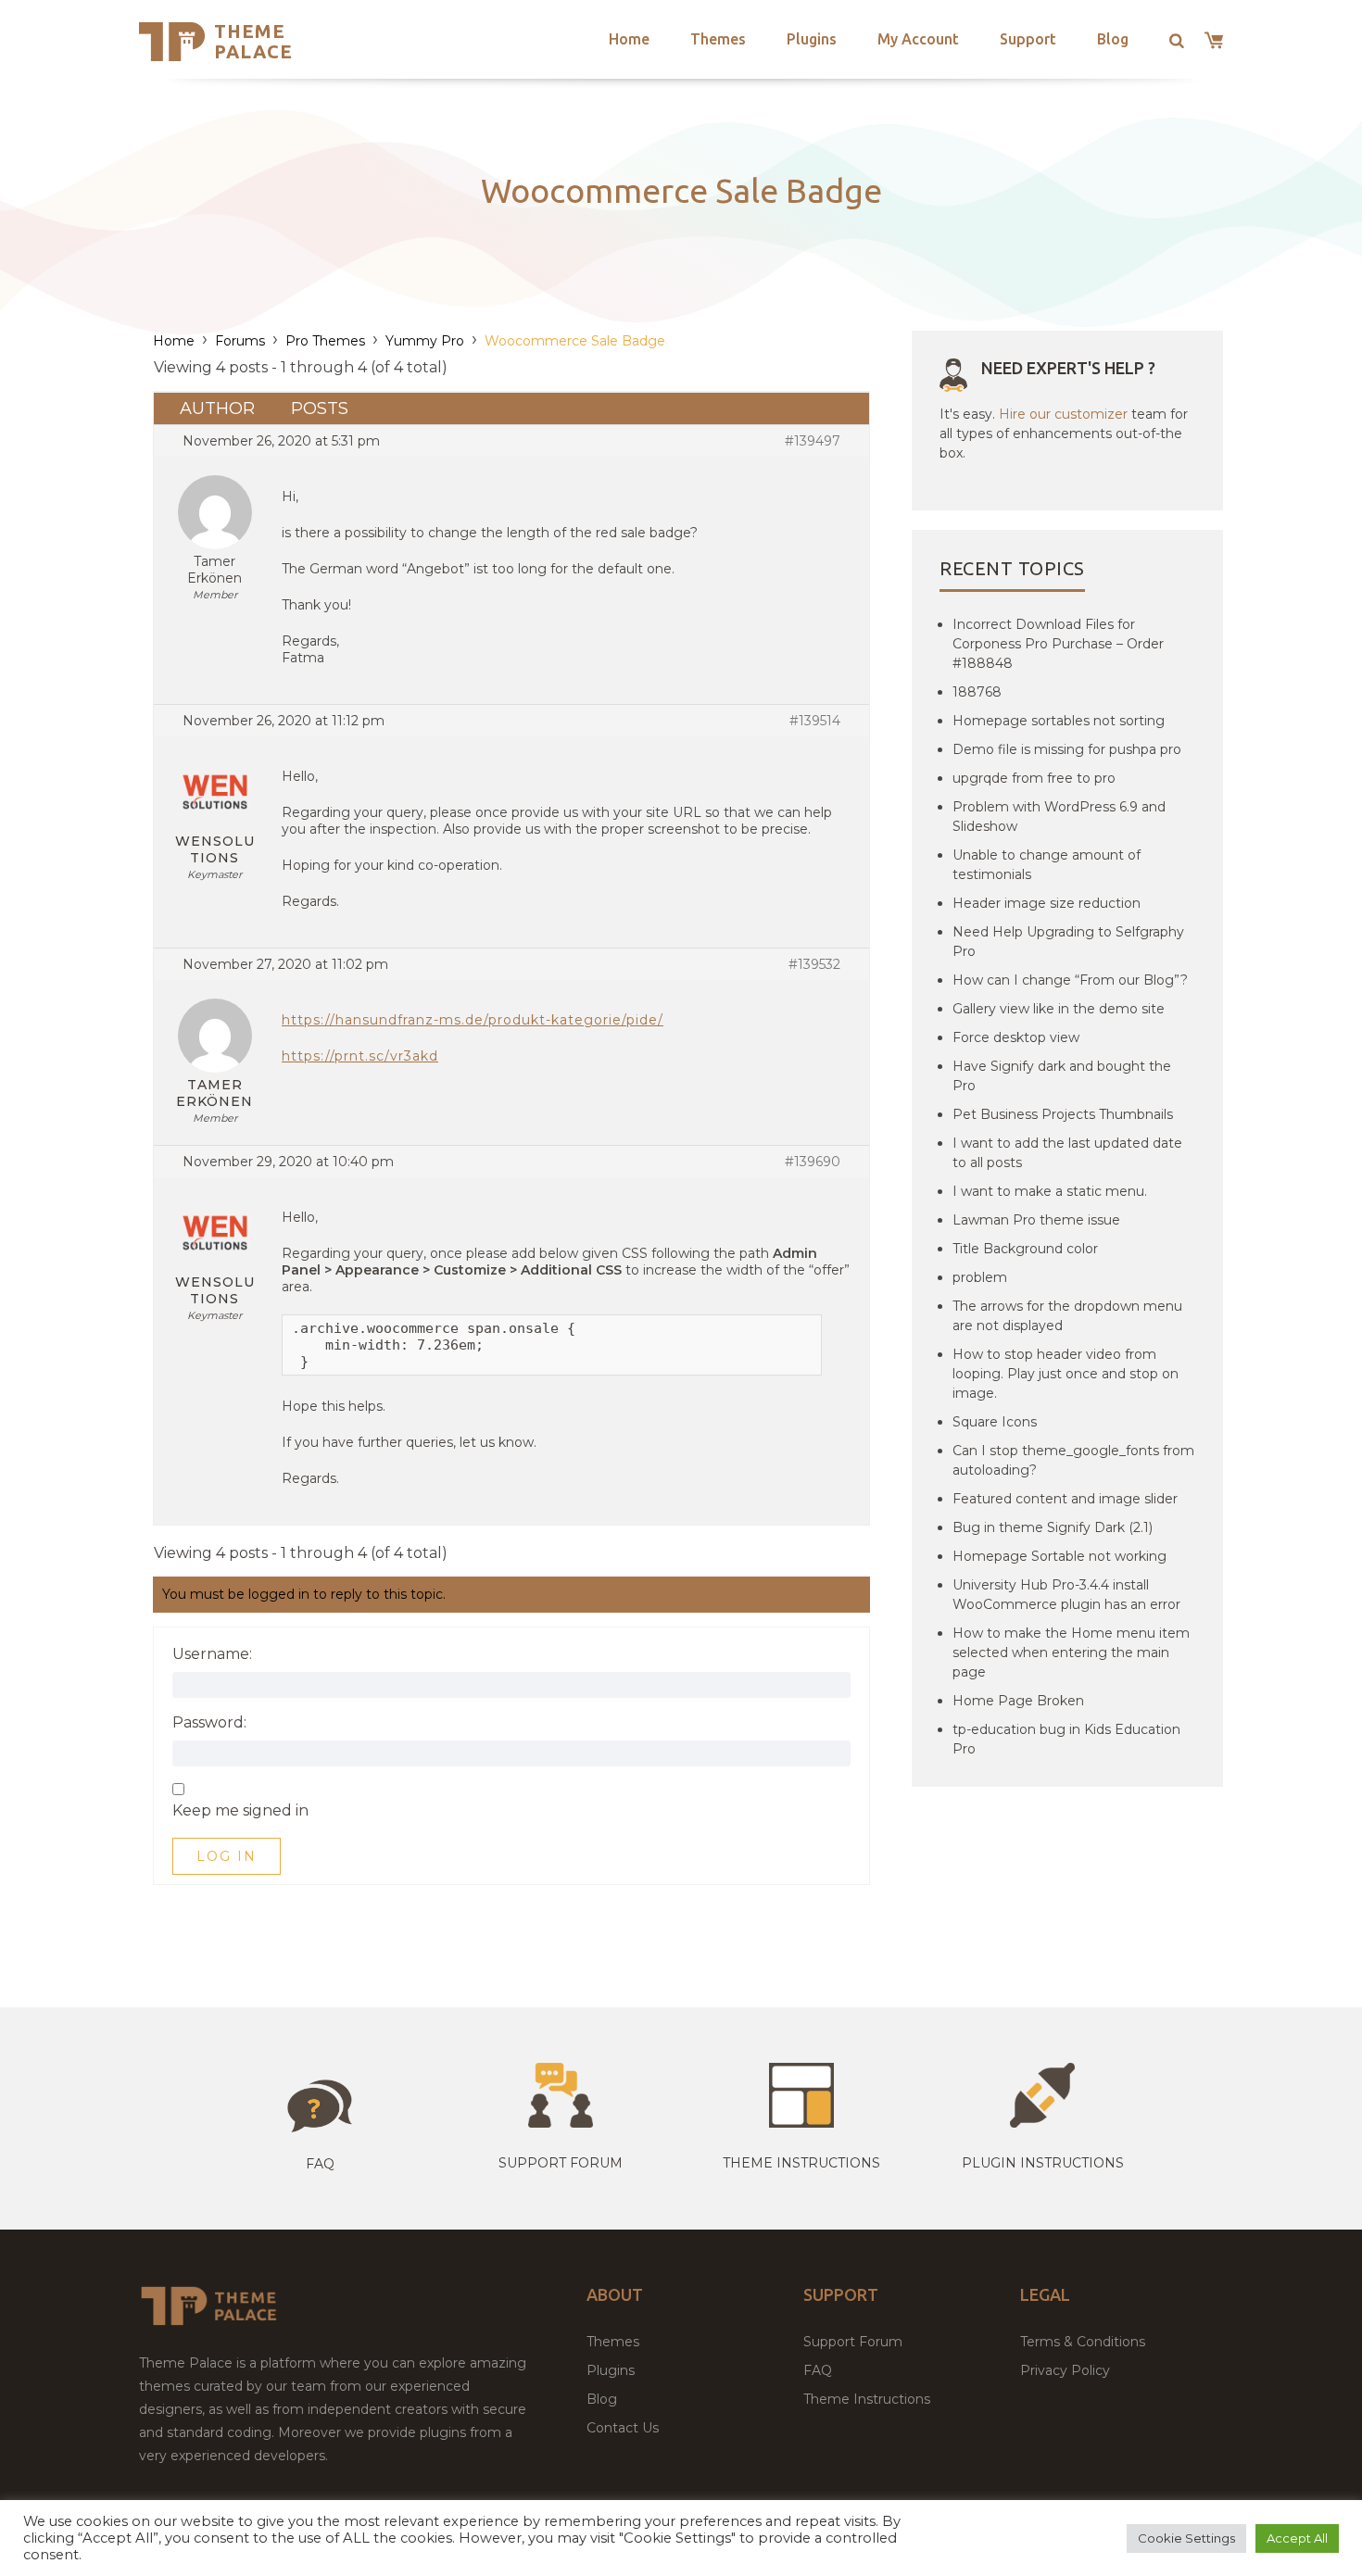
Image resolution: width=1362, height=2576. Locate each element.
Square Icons (995, 1422)
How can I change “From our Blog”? (1070, 980)
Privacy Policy (1065, 2370)
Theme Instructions (867, 2399)
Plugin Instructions (1043, 2163)
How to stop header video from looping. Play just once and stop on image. (1066, 1374)
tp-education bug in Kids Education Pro (1066, 1739)
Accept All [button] (1297, 2538)
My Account (918, 39)
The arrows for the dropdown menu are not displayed (1067, 1316)
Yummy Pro (425, 341)
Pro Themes (325, 341)
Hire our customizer (1063, 414)
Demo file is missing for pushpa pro (1067, 749)
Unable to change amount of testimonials (1047, 865)
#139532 (814, 964)
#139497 (813, 441)
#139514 (815, 721)
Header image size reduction (1047, 903)
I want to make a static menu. (1050, 1191)
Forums (240, 341)
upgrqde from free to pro (1034, 778)
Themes (718, 39)
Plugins (812, 39)
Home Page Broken (1018, 1701)
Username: (212, 1654)
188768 (977, 692)
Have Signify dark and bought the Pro (1062, 1076)
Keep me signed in (240, 1811)
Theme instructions (801, 2163)
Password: (209, 1723)
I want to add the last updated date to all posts (1067, 1153)
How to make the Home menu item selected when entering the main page (1071, 1652)
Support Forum (561, 2163)
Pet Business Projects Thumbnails (1063, 1114)
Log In (227, 1856)
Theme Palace (253, 41)
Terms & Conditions (1083, 2342)
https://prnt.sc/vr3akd (360, 1056)
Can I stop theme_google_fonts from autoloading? (1073, 1460)
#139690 (813, 1162)
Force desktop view (1016, 1037)
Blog (1113, 39)
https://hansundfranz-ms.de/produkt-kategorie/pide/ (473, 1020)
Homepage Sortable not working (1059, 1556)
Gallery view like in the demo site (1059, 1009)
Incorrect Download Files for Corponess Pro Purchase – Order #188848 (1058, 644)
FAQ (818, 2370)
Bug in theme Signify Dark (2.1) (1053, 1527)
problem (980, 1277)
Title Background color (1025, 1249)
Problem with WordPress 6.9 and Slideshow (1059, 817)
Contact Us (623, 2428)
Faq (320, 2164)
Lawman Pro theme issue (1036, 1220)
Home (629, 39)
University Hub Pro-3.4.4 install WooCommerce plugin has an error (1066, 1595)
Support (1028, 39)
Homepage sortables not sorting (1059, 721)
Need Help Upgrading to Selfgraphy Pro (1068, 942)
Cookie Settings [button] (1186, 2538)
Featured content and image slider (1065, 1499)
